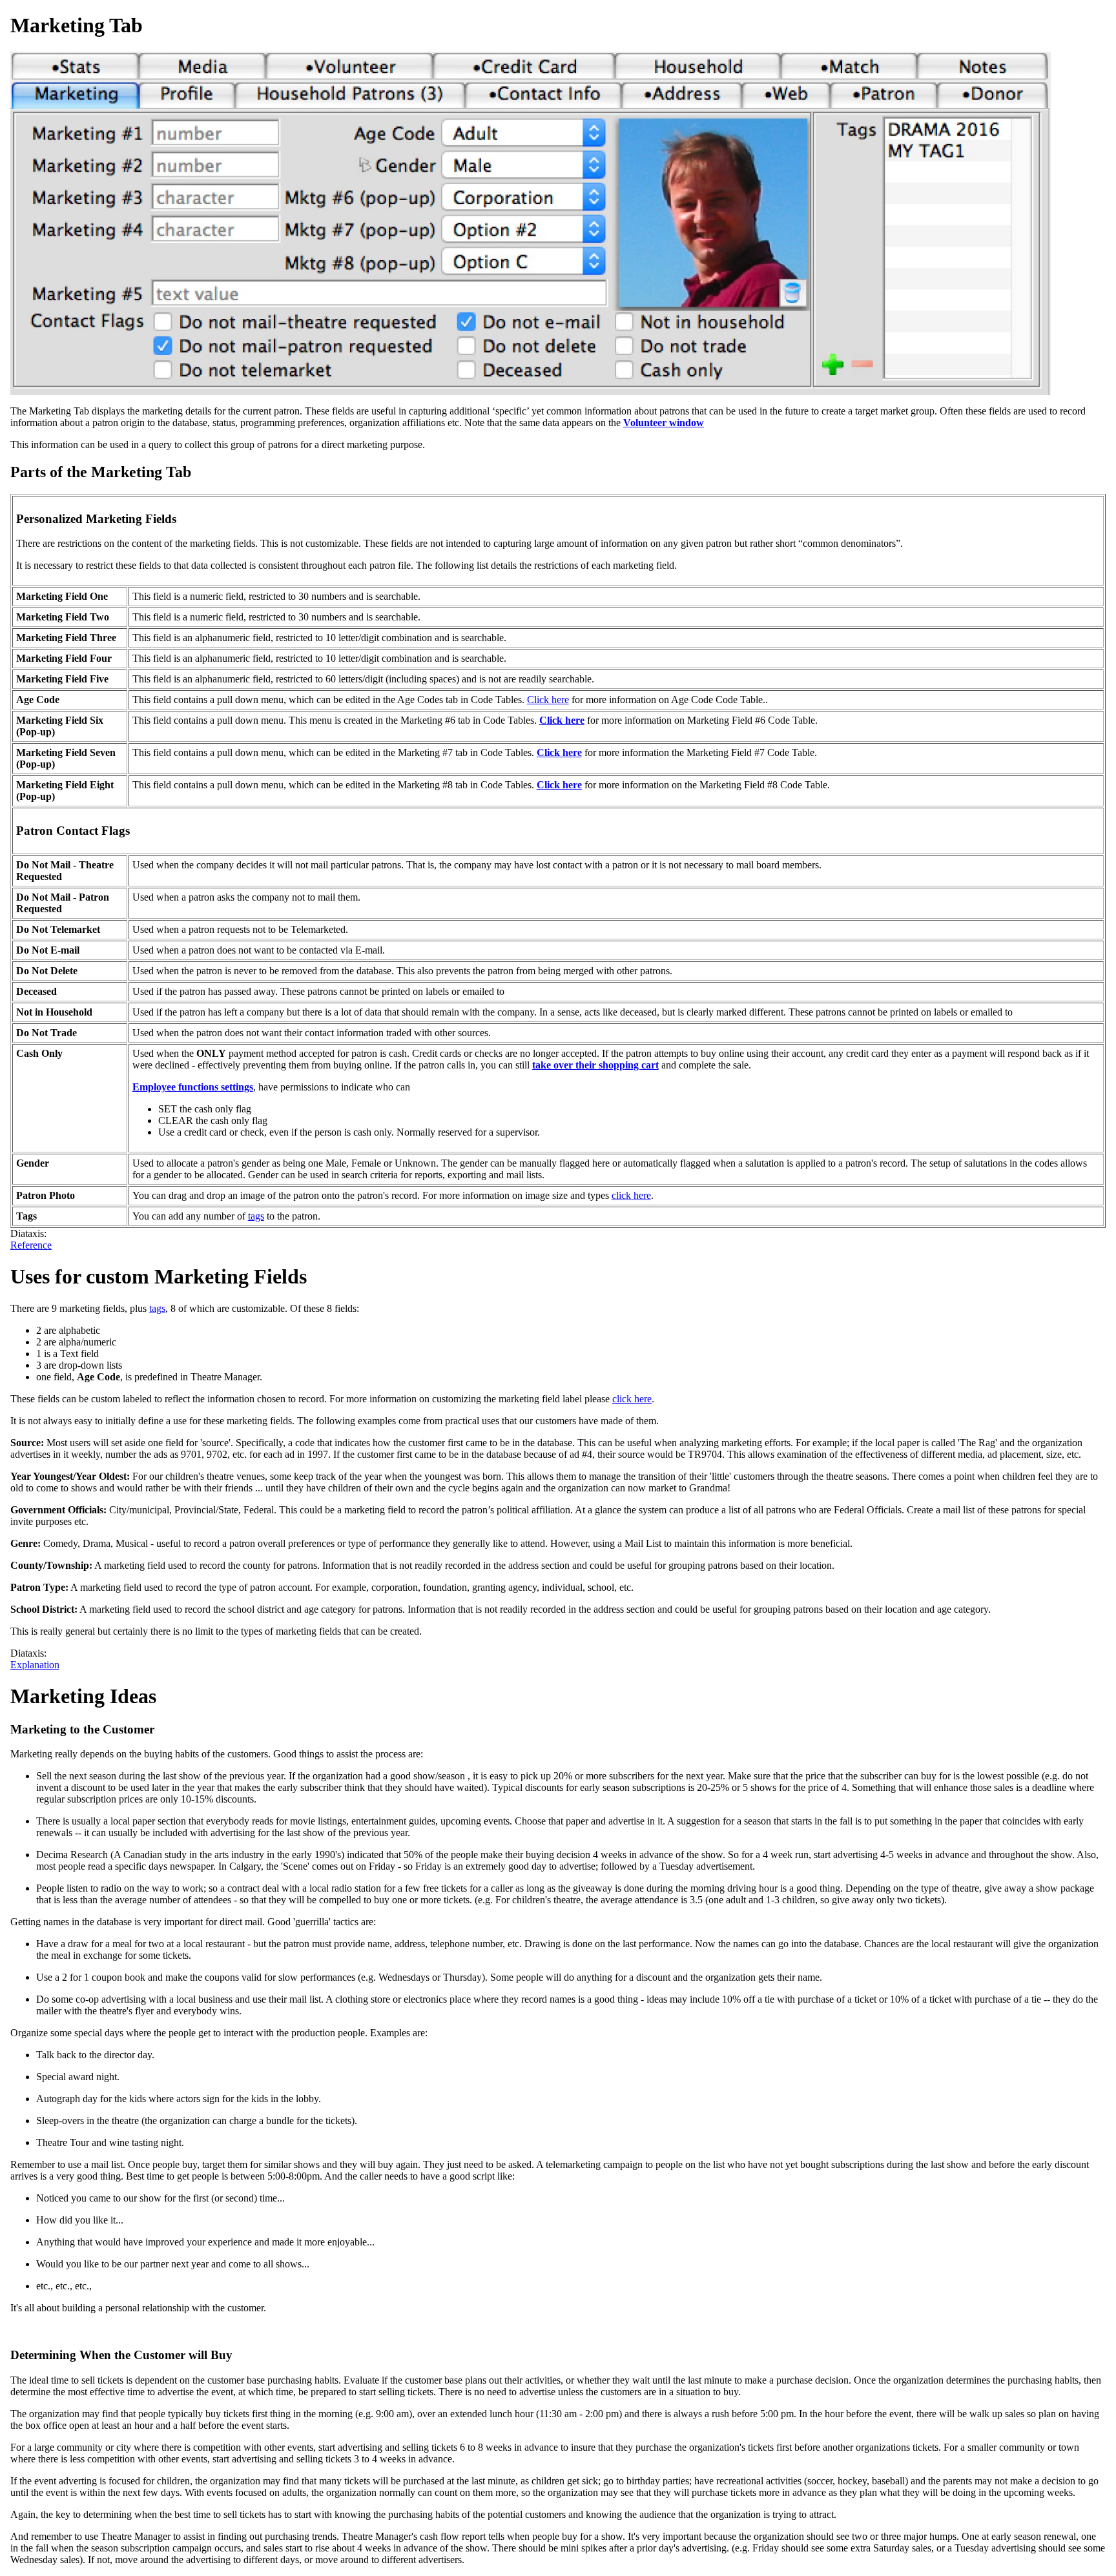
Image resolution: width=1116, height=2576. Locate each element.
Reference (31, 1245)
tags (256, 1216)
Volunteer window (664, 423)
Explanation (35, 1665)
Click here (548, 700)
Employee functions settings (193, 1087)
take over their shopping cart (595, 1065)
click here (631, 1195)
